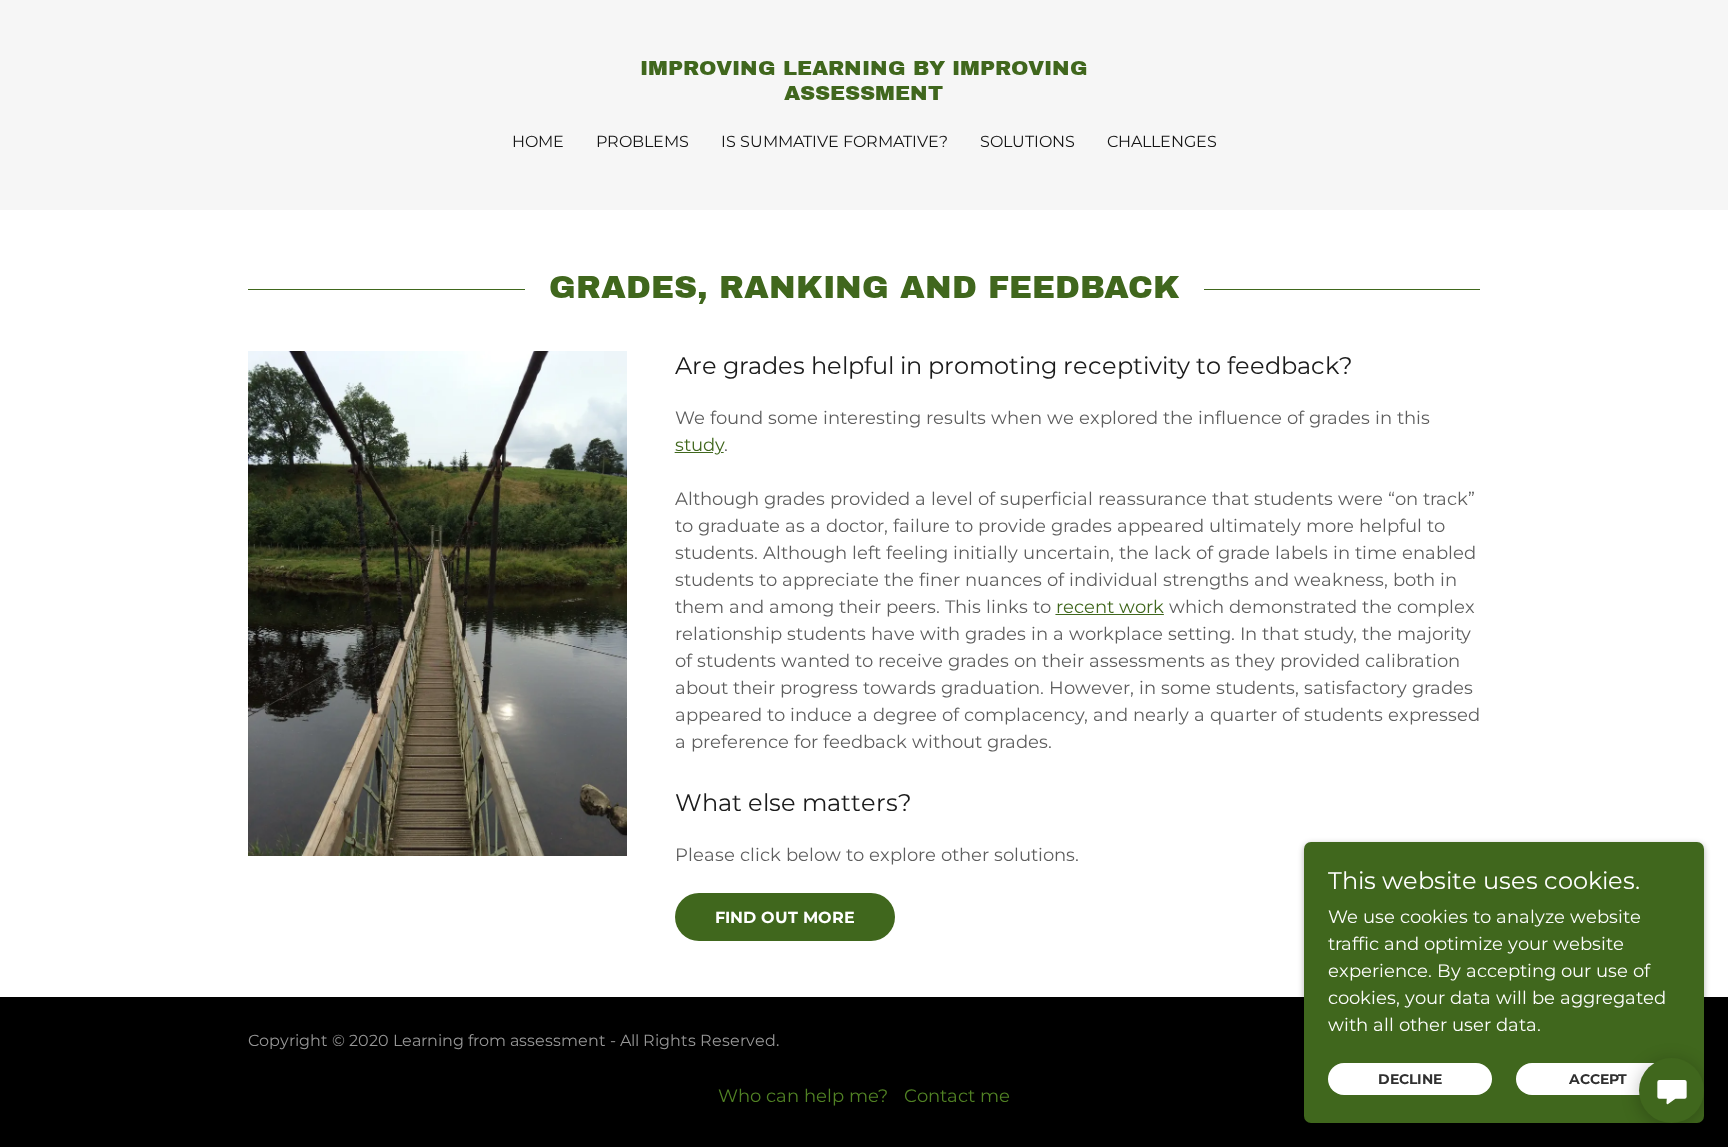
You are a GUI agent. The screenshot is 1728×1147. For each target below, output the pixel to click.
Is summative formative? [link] (834, 141)
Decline (1410, 1079)
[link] (864, 94)
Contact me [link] (957, 1096)
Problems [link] (642, 141)
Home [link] (538, 141)
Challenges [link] (1162, 141)
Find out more (785, 917)
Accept (1598, 1079)
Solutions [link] (1027, 141)
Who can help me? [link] (803, 1096)
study (699, 445)
